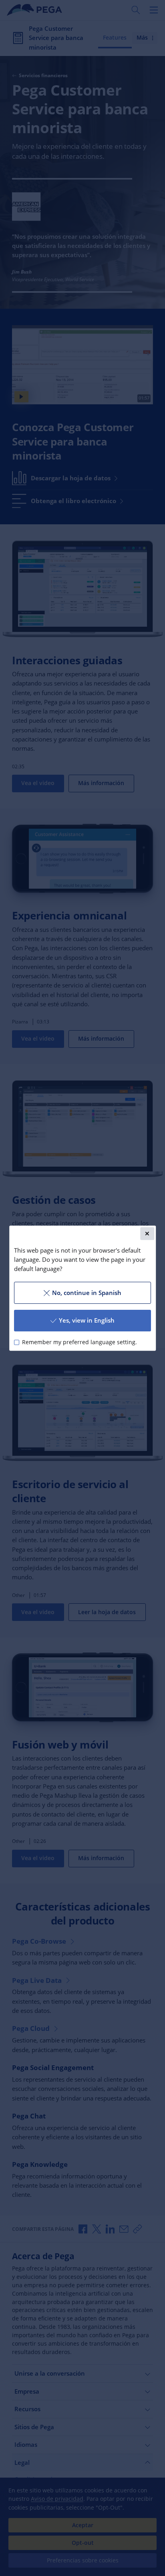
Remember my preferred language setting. (79, 1342)
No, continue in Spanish (87, 1293)
